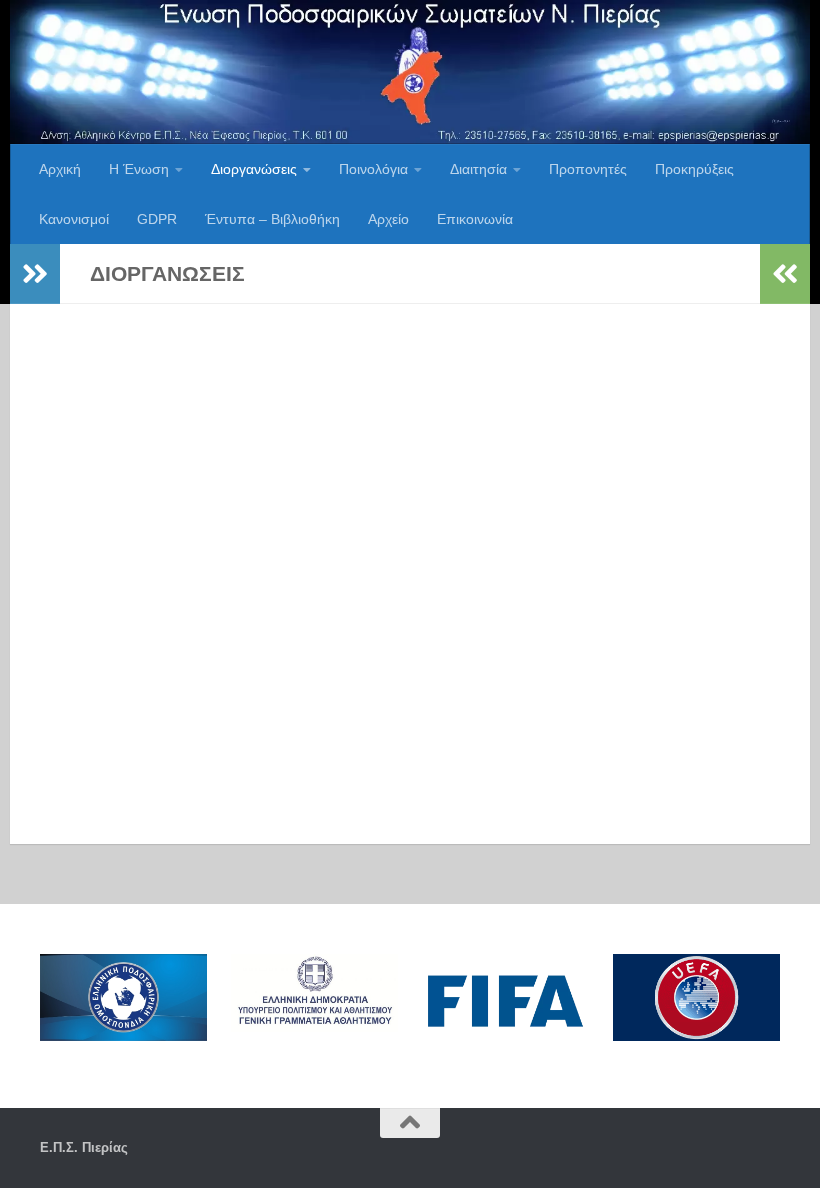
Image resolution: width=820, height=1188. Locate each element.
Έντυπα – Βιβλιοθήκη (272, 219)
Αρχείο (388, 219)
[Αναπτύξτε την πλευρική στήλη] (35, 274)
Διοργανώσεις (254, 169)
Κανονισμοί (74, 219)
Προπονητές (588, 169)
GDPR (157, 219)
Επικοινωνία (475, 219)
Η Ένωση (139, 169)
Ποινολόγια (373, 169)
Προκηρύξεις (694, 169)
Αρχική (60, 169)
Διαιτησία (478, 169)
